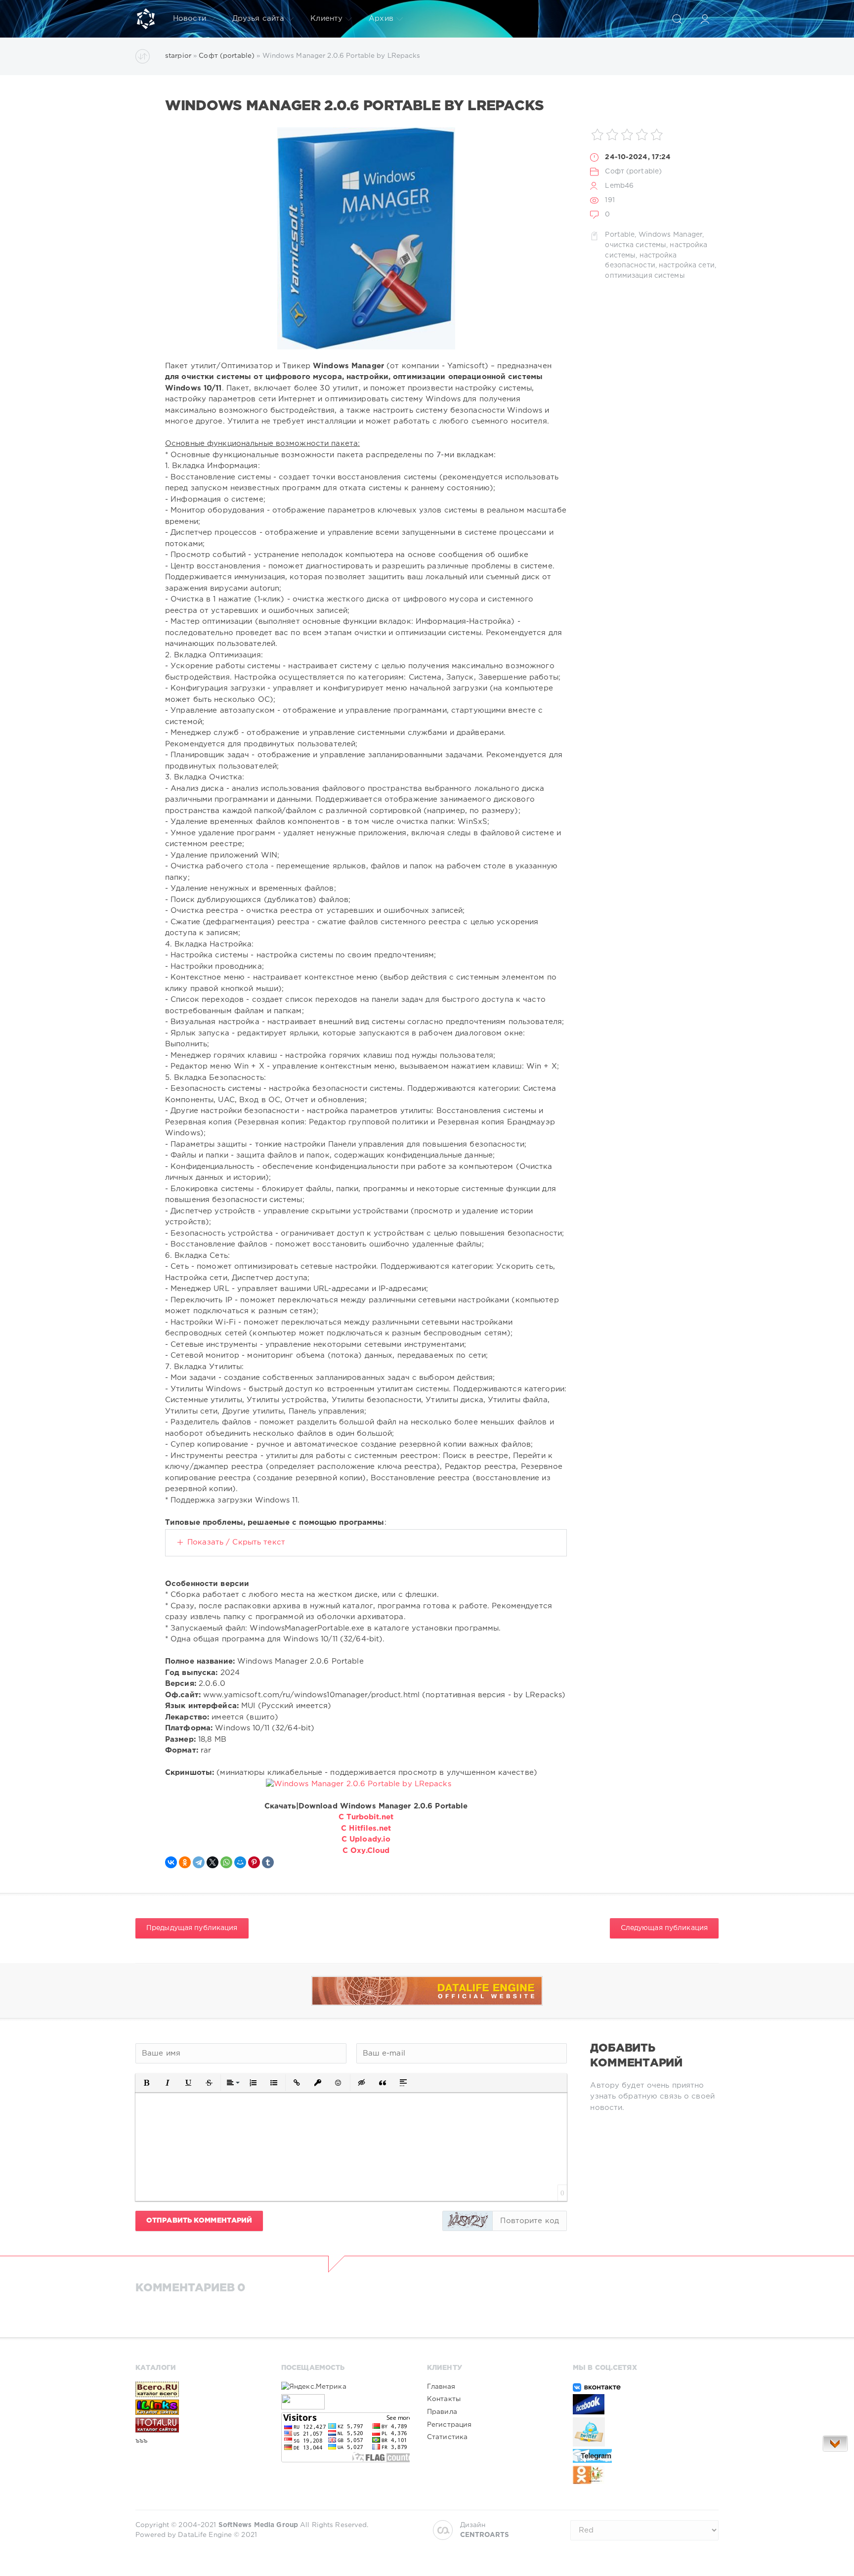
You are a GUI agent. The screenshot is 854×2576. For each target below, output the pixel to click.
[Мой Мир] (240, 1862)
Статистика (447, 2437)
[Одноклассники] (185, 1862)
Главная (441, 2387)
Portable (620, 235)
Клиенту (326, 19)
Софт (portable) (633, 172)
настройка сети (687, 265)
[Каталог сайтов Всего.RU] (200, 2389)
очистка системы (636, 245)
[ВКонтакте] (171, 1862)
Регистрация (449, 2425)
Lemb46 (619, 186)
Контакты (444, 2399)
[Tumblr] (268, 1862)
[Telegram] (199, 1862)
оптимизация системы (645, 276)
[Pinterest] (254, 1862)
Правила (442, 2412)
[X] (213, 1862)
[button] (147, 2083)
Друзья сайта (258, 19)
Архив (381, 19)
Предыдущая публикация (192, 1928)
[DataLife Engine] (146, 19)
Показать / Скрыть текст (236, 1542)
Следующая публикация (664, 1928)
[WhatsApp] (226, 1862)
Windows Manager (671, 235)
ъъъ (141, 2441)
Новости (190, 19)
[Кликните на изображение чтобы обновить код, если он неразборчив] (468, 2221)
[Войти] (705, 19)
